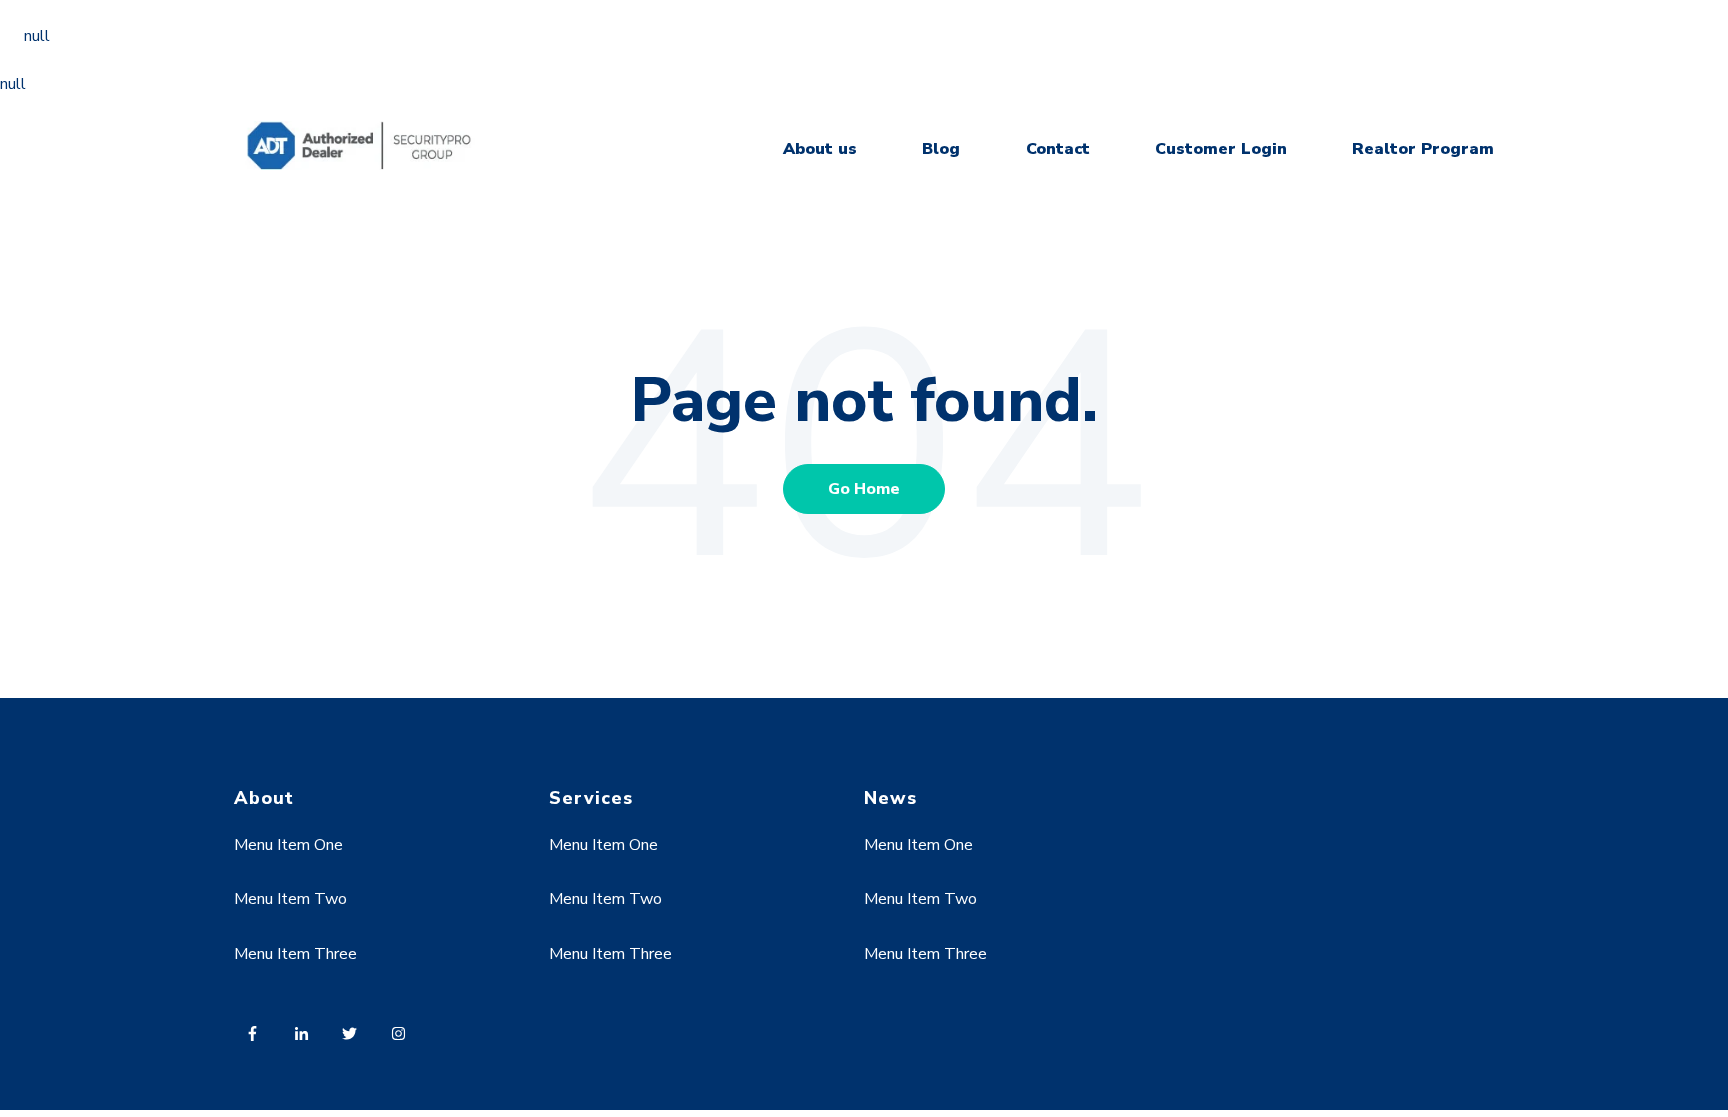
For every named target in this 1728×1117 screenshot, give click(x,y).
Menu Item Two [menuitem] (290, 899)
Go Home (864, 489)
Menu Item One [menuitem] (288, 845)
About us (820, 149)
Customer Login (1221, 149)
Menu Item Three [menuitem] (295, 954)
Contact (1058, 149)
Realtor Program (1423, 149)
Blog (941, 149)
